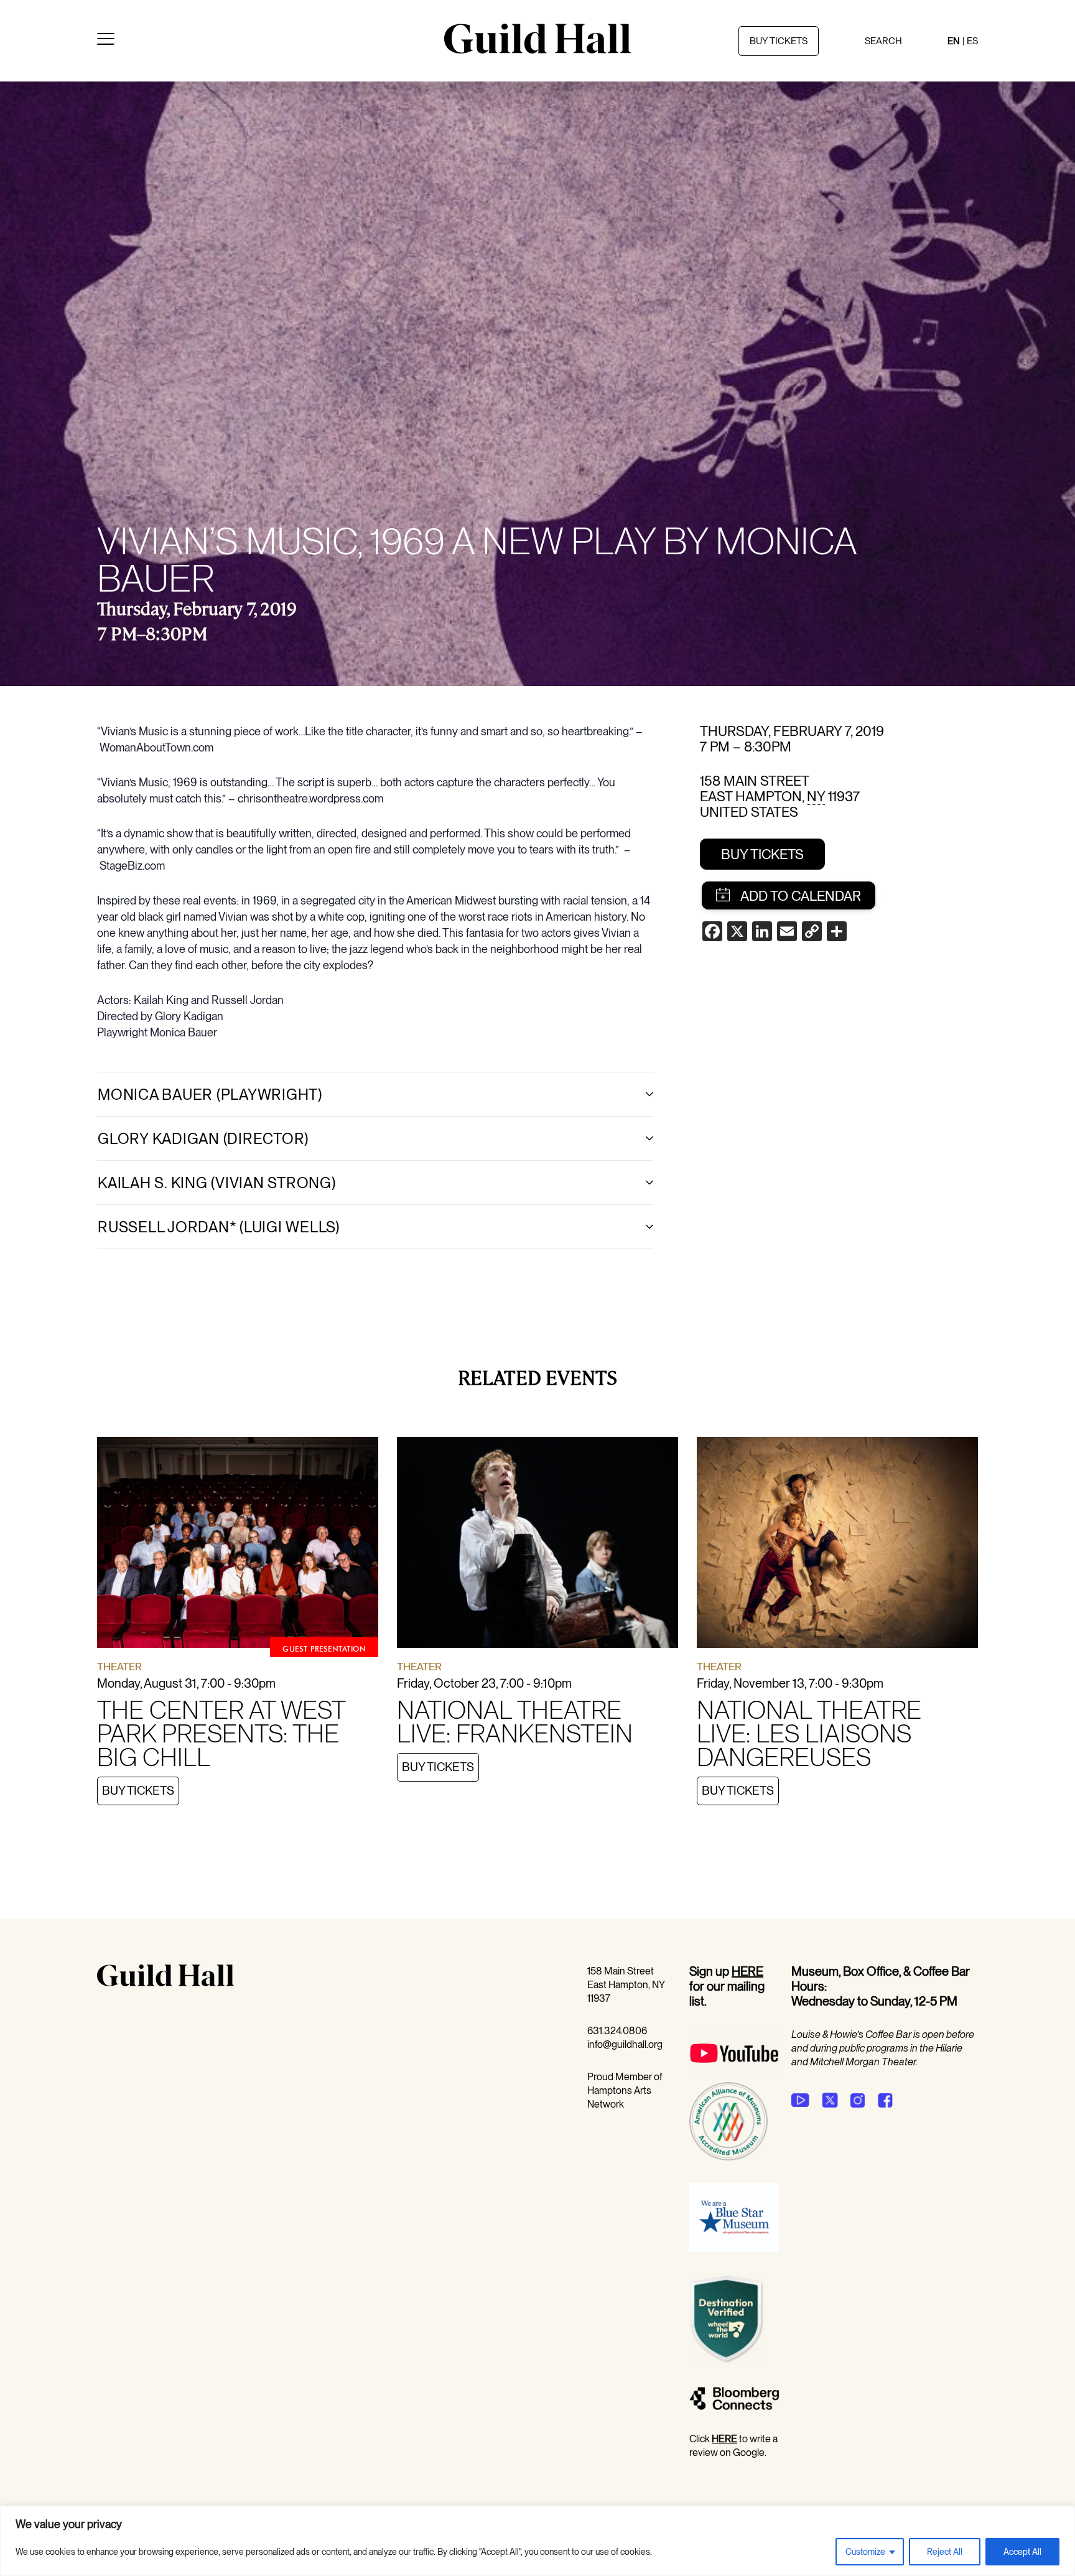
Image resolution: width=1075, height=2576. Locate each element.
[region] (537, 2541)
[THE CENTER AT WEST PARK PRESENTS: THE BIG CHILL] (238, 1545)
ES (972, 41)
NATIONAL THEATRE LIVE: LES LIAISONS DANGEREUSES (809, 1734)
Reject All (945, 2552)
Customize (865, 2552)
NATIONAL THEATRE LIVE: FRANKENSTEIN (515, 1722)
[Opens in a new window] (734, 2075)
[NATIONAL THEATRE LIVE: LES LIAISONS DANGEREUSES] (837, 1545)
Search (883, 41)
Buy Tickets (762, 854)
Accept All (1022, 2552)
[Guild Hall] (537, 49)
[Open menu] (106, 41)
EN (954, 41)
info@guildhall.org (625, 2044)
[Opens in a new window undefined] (800, 2100)
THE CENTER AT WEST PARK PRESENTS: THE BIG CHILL (221, 1734)
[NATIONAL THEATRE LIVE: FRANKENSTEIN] (537, 1545)
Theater (119, 1667)
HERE (747, 1971)
